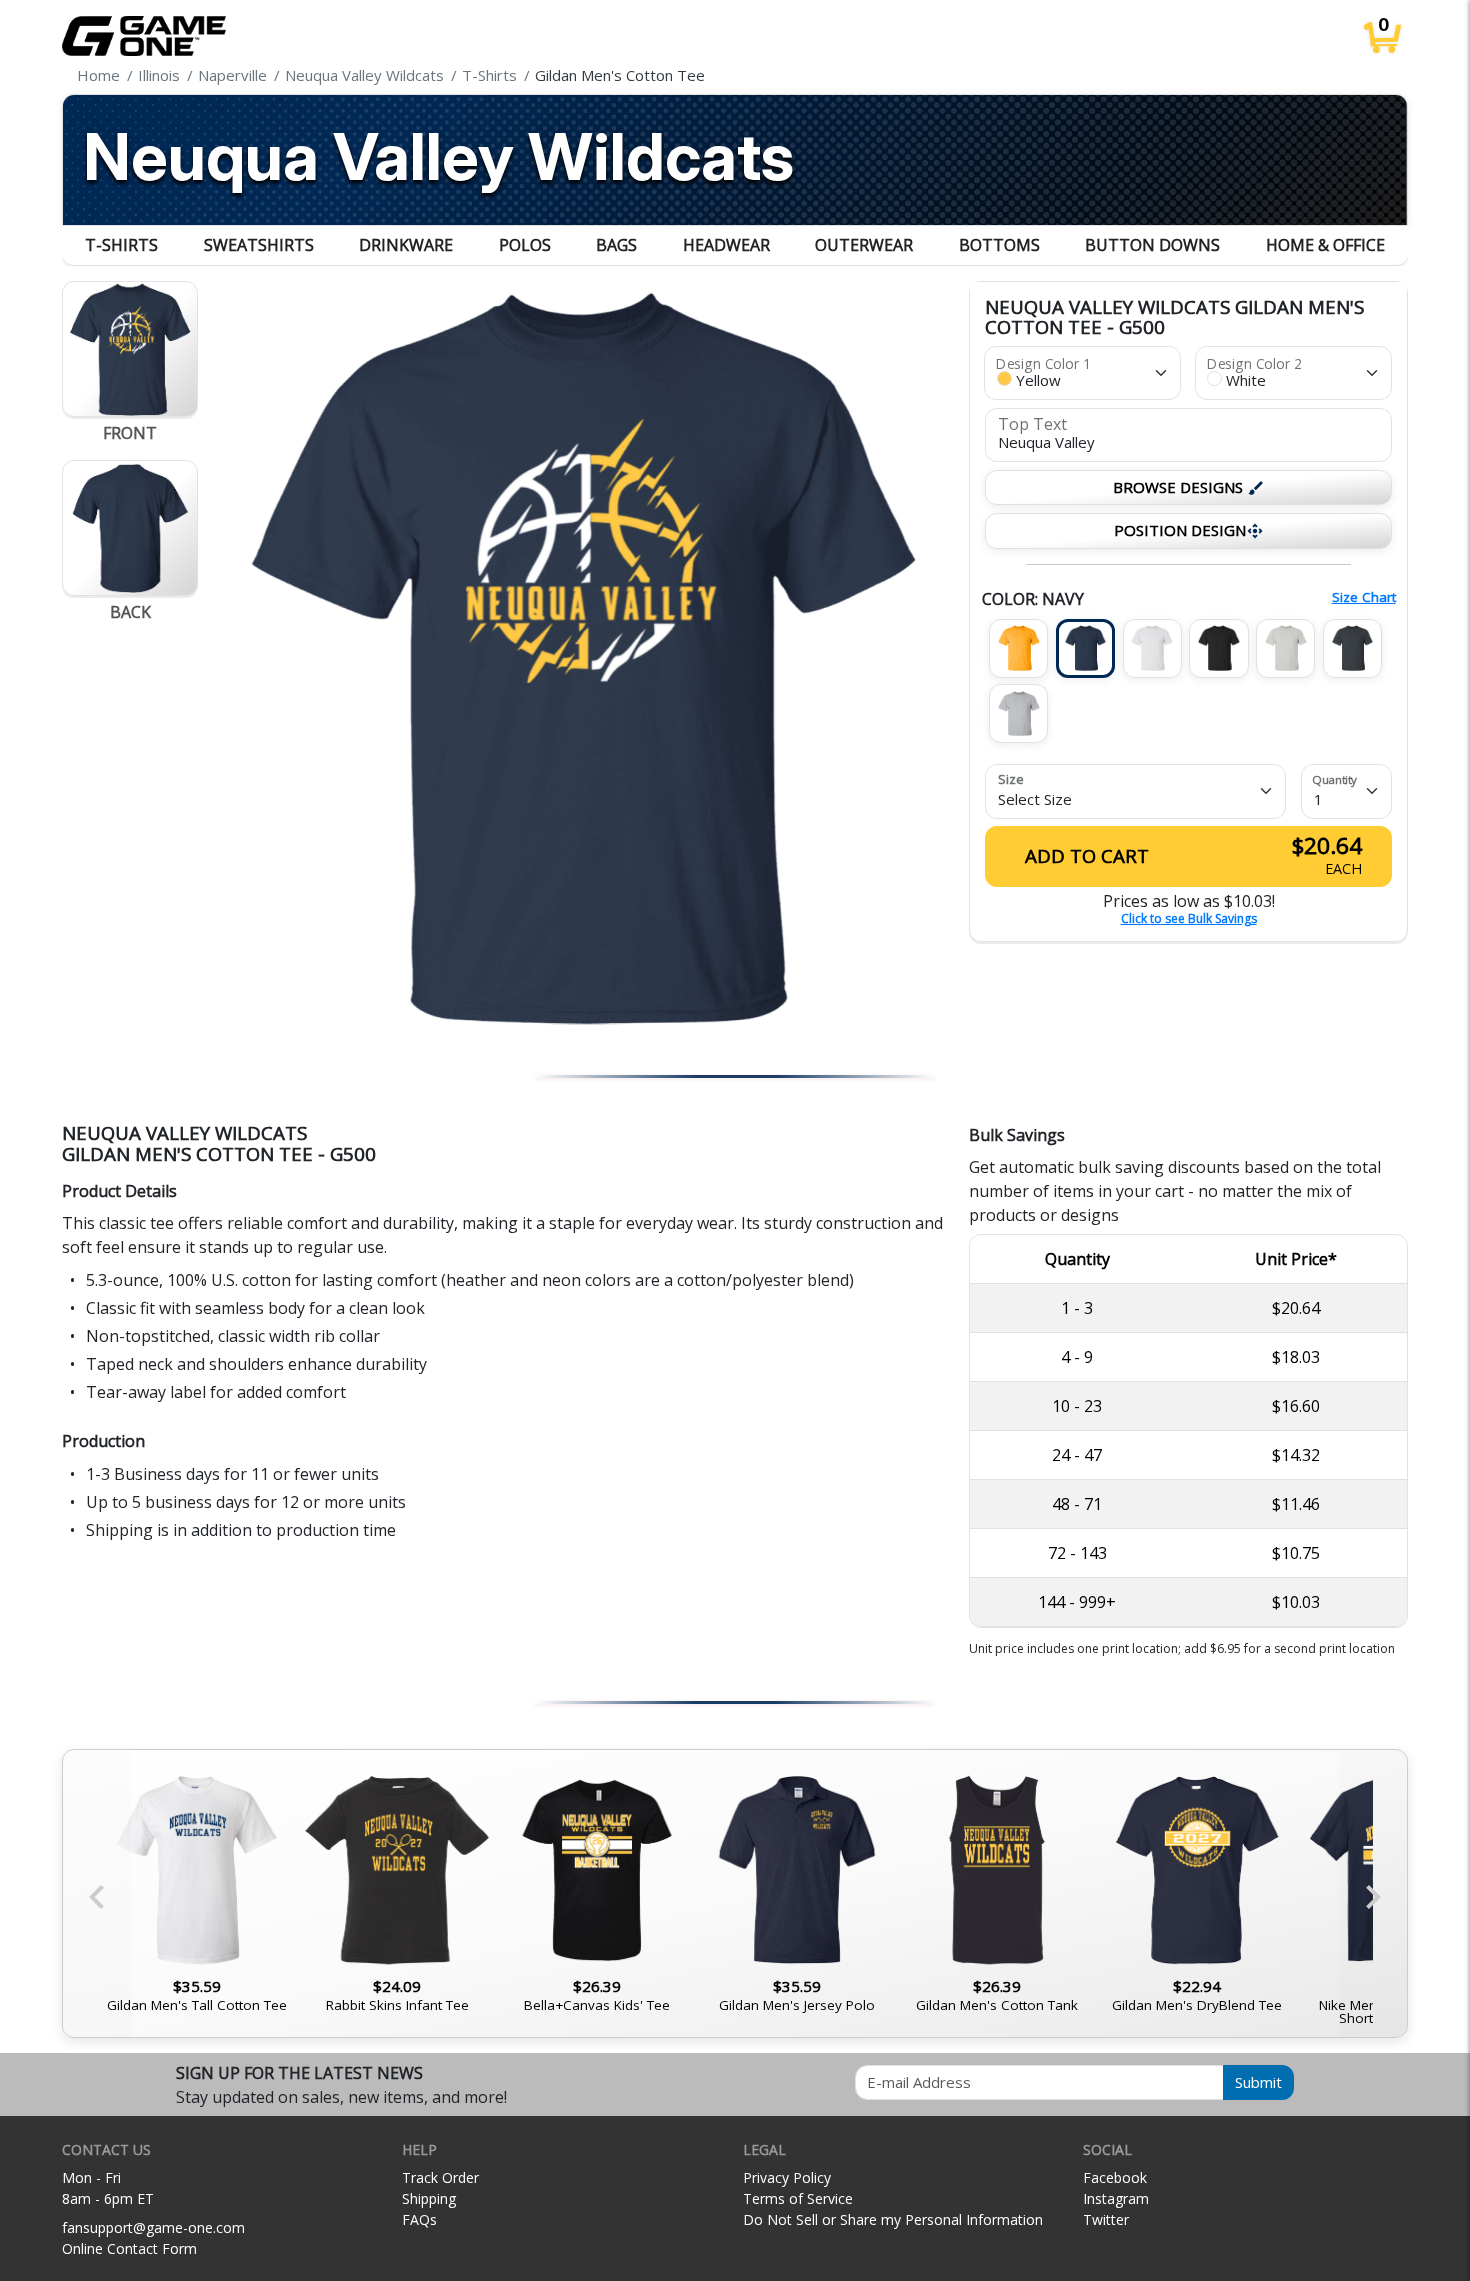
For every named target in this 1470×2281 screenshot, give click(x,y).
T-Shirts (121, 245)
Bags (616, 245)
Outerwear (864, 245)
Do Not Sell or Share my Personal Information (893, 2219)
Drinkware (406, 245)
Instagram (1116, 2198)
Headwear (726, 245)
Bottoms (999, 245)
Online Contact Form (129, 2248)
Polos (525, 245)
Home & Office (1325, 245)
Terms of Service (798, 2198)
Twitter (1106, 2219)
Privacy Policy (787, 2177)
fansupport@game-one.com (153, 2227)
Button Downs (1152, 245)
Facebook (1115, 2177)
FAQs (419, 2219)
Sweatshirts (259, 245)
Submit (1258, 2082)
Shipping (429, 2198)
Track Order (440, 2177)
